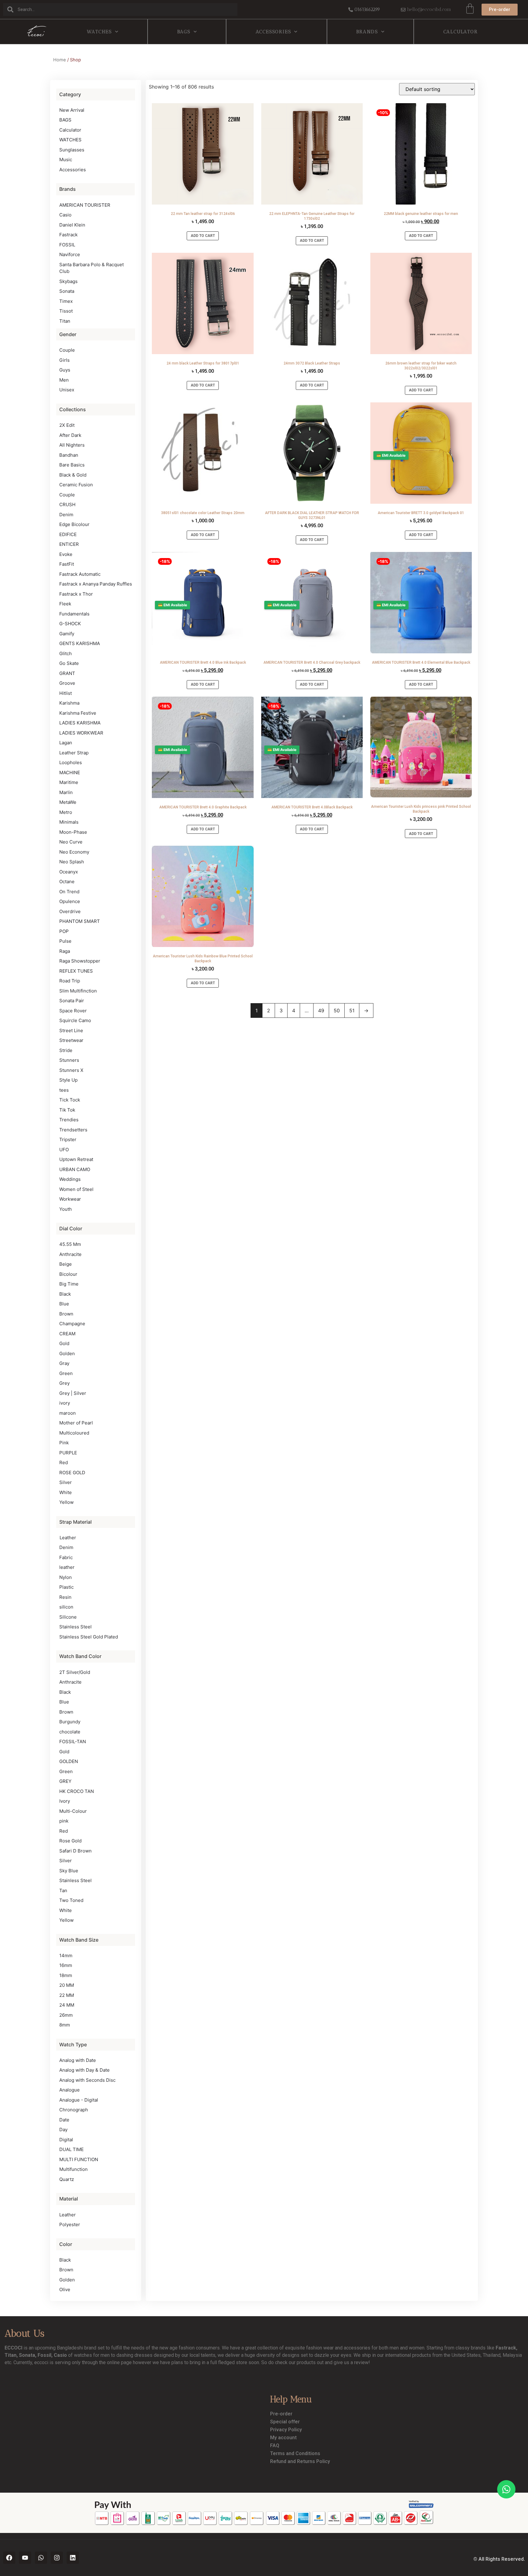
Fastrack (68, 235)
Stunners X (71, 1070)
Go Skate (69, 663)
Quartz (67, 2179)
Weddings (70, 1179)
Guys (65, 370)
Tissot (66, 311)
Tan (63, 1890)
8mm (65, 2025)
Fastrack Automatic (80, 574)
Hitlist (66, 693)
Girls (64, 360)
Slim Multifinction (78, 991)
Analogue (70, 2090)
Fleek (65, 604)
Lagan (66, 743)
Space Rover (73, 1011)
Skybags (68, 281)
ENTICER (69, 544)
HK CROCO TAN (77, 1791)
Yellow (66, 1502)
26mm (66, 2015)
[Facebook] (9, 2558)
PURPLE (68, 1453)
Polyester (70, 2224)
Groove (67, 683)
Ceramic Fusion (76, 485)
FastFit (67, 564)
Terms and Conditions (295, 2453)
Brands (367, 32)
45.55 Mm (70, 1244)
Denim (66, 515)
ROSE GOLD (72, 1473)
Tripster (68, 1139)
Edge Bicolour (74, 524)
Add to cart (203, 236)
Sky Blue (69, 1871)
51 (352, 1010)
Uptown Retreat (76, 1159)
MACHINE (70, 773)
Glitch (66, 653)
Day (63, 2130)
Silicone (68, 1617)
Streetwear (71, 1040)
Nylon (66, 1577)
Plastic (66, 1587)
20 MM (67, 1985)
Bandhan (69, 455)
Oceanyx (69, 872)
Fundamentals (74, 614)
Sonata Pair (72, 1001)
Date (64, 2120)
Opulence (70, 901)
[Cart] (470, 9)
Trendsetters (73, 1130)
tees (64, 1090)
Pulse (65, 941)
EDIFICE (68, 534)
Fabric (66, 1557)
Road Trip (70, 981)
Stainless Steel (75, 1627)
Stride (66, 1050)
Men (64, 380)
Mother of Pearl (76, 1423)
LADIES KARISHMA (80, 723)
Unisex (67, 390)
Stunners (69, 1060)
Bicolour (68, 1274)
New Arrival (72, 110)
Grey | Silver (73, 1393)
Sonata (67, 291)
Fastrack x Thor (76, 594)
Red (64, 1462)
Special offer (285, 2422)
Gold (64, 1343)
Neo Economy (74, 852)
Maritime (69, 782)
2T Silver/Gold (75, 1672)
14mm (66, 1956)
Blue (64, 1304)
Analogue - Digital (79, 2100)
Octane (67, 882)
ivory (65, 1403)
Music (66, 160)
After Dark (70, 435)
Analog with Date (78, 2060)
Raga (65, 951)
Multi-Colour (73, 1811)
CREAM (67, 1334)
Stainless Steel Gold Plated (89, 1637)
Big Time (69, 1284)
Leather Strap (74, 753)
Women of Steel (76, 1189)
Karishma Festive (78, 713)
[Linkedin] (73, 2558)
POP (64, 931)
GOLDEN (69, 1761)
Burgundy (70, 1722)
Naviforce (70, 254)
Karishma (69, 703)
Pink (64, 1443)
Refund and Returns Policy (300, 2461)
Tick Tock (70, 1100)
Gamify (67, 634)
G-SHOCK (70, 624)
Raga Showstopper (80, 961)
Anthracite (70, 1254)
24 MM (67, 2005)
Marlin (66, 792)
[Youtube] (25, 2558)
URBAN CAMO (75, 1169)
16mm (66, 1965)
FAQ (275, 2445)
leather (67, 1567)
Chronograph (74, 2110)
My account (283, 2438)
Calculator (461, 32)
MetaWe (68, 802)
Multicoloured (74, 1433)
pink (64, 1821)
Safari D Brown (75, 1851)
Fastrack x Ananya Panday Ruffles (96, 584)
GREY (65, 1781)
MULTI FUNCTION (79, 2159)
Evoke (66, 554)
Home (60, 60)
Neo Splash (72, 862)
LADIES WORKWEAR (81, 733)
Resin (65, 1597)
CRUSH (67, 504)
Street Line (71, 1030)
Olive (65, 2289)
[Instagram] (57, 2558)
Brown (66, 1314)
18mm (66, 1975)
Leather (68, 1538)
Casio (65, 215)
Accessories (273, 32)
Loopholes (71, 762)
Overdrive (70, 911)
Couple (67, 350)
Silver (66, 1482)
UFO (64, 1150)
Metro (66, 812)
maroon (68, 1413)
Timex (66, 301)
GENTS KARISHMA (80, 643)
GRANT (67, 673)
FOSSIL (67, 245)
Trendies (69, 1120)
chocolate (70, 1732)
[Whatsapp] (41, 2558)
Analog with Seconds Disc (87, 2080)
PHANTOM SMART (80, 921)
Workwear (70, 1199)
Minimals (69, 822)
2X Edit (67, 425)
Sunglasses (72, 150)
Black (65, 1294)
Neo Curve (71, 842)
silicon (66, 1607)
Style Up (68, 1080)
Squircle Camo (75, 1020)
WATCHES (99, 32)
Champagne (72, 1324)
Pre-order (281, 2414)
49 (321, 1010)
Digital (66, 2140)
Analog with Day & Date (84, 2070)
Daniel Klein (72, 225)
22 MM (67, 1995)
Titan (65, 321)
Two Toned (71, 1900)
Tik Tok (67, 1110)
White (66, 1492)
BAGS (184, 32)
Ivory (65, 1801)
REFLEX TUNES (76, 971)
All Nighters (72, 445)
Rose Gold (70, 1841)
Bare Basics (72, 465)
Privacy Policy (286, 2430)
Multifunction (73, 2169)
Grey (64, 1383)
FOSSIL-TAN (73, 1742)
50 (337, 1010)
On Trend (69, 892)
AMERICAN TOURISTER (85, 205)
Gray (64, 1363)
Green (66, 1373)
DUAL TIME (71, 2149)
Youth (66, 1209)
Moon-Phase (73, 832)
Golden (67, 1353)
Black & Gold (73, 475)
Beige (66, 1264)
